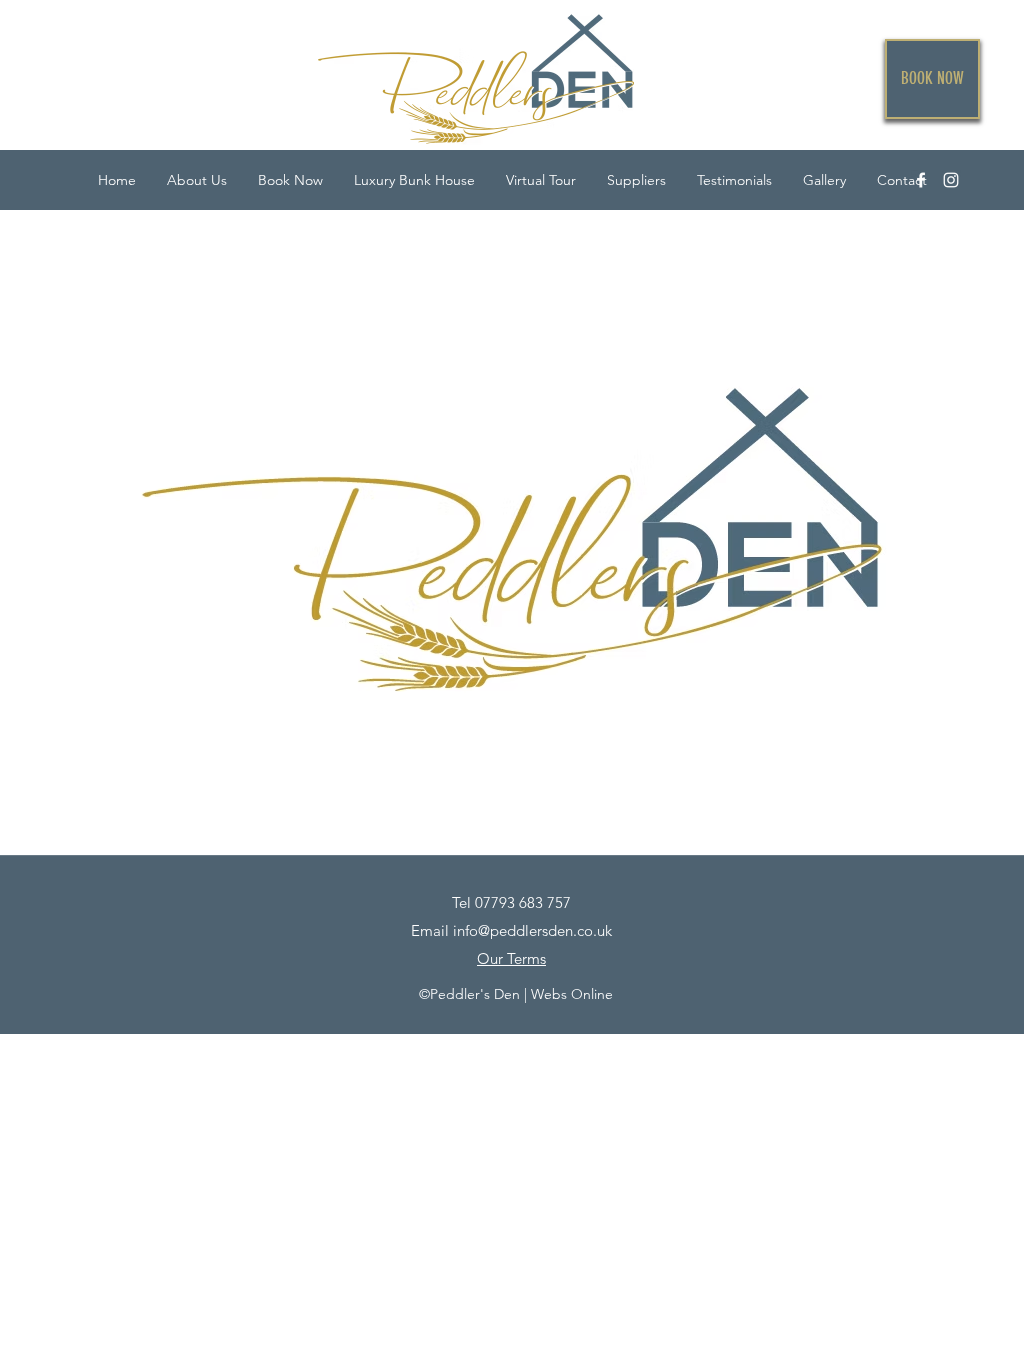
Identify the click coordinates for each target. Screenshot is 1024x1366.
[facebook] (921, 180)
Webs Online (572, 994)
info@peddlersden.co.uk (532, 930)
